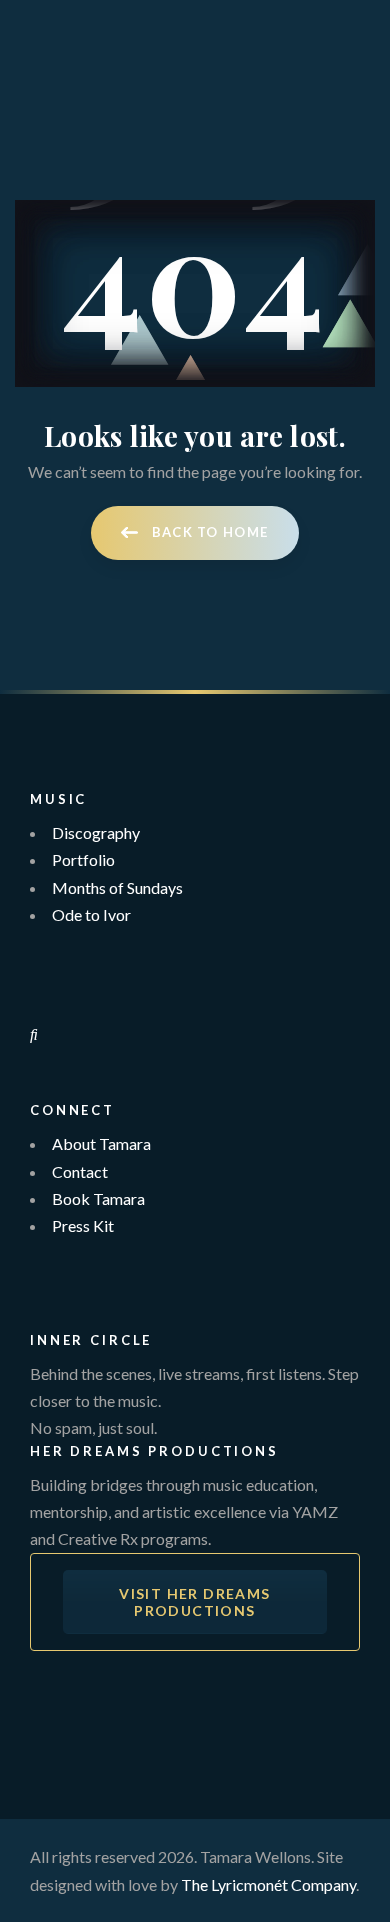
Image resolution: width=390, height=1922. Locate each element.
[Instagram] (36, 1262)
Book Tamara (98, 1198)
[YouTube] (36, 1317)
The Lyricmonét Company (268, 1884)
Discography (96, 832)
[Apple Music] (36, 978)
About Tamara (101, 1143)
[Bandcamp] (36, 1060)
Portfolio (83, 859)
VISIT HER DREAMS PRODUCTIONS (194, 1602)
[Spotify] (36, 951)
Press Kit (83, 1225)
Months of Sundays (117, 887)
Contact (80, 1171)
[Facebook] (36, 1289)
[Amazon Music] (36, 1005)
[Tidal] (34, 1033)
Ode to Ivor (91, 914)
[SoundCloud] (36, 1087)
